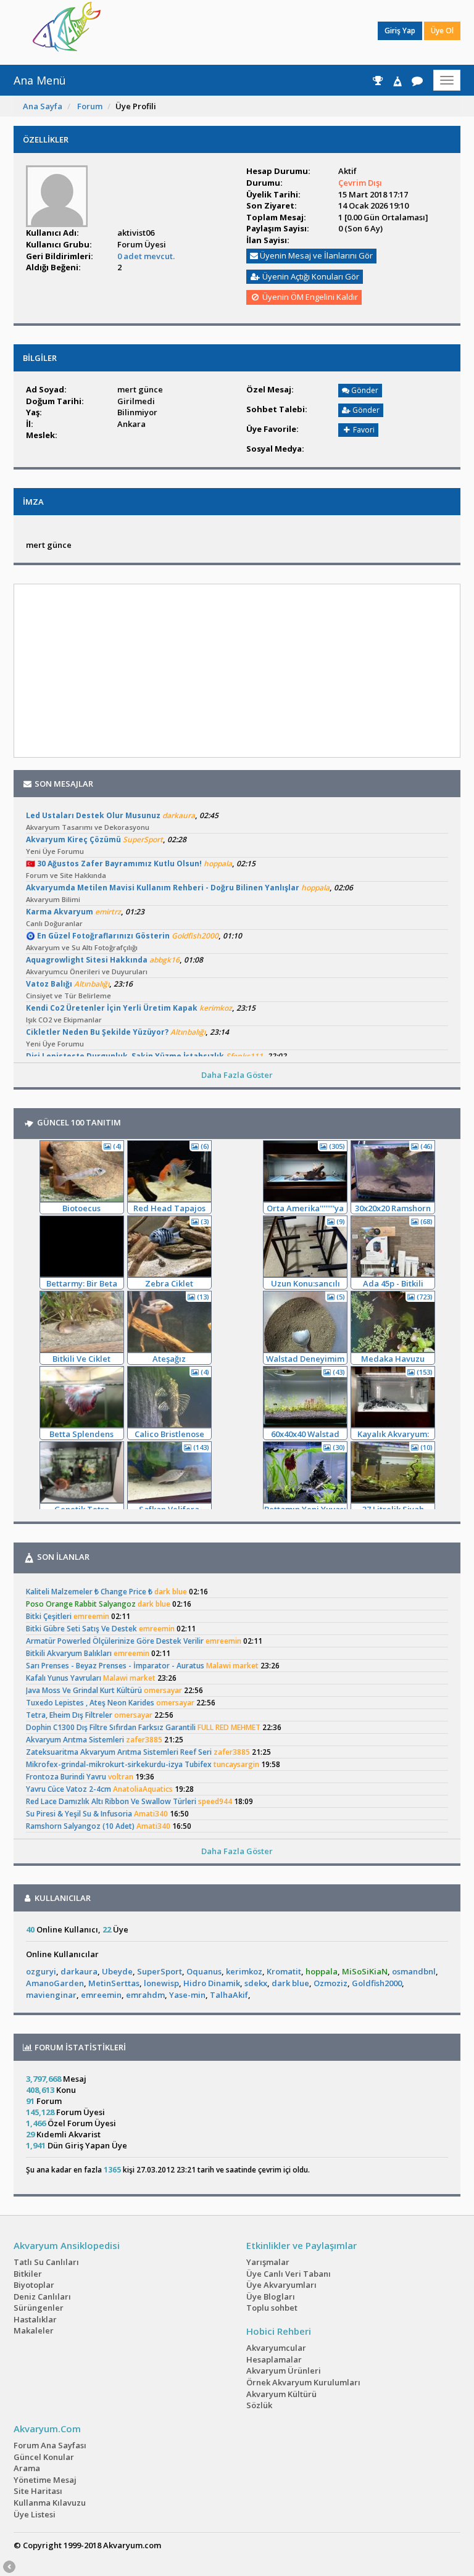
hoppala (322, 1971)
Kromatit (284, 1971)
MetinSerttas (114, 1983)
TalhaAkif (229, 1995)
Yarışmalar (268, 2262)
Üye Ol (442, 31)
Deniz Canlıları (42, 2296)
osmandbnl (414, 1971)
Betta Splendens (81, 1434)
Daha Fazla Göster (237, 1075)
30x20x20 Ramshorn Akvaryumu (393, 1208)
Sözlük (259, 2405)
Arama (27, 2468)
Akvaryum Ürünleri (284, 2371)
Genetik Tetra (82, 1509)
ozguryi (41, 1971)
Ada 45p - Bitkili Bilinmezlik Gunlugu (393, 1284)
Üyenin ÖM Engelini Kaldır (309, 297)
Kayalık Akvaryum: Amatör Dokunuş (393, 1434)
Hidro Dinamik (212, 1983)
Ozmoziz (331, 1983)
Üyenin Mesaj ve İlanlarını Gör (315, 255)
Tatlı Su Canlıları (46, 2262)
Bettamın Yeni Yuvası (305, 1509)
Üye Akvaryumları (281, 2285)
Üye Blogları (271, 2296)
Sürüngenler (39, 2308)
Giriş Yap (400, 31)
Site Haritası (38, 2491)
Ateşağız (169, 1359)
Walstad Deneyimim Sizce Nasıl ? (305, 1359)
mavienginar (51, 1995)
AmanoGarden (55, 1983)
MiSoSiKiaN (365, 1971)
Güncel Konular (44, 2457)
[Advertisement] (228, 31)
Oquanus (204, 1971)
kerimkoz (244, 1971)
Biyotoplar (34, 2285)
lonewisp (161, 1983)
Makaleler (34, 2330)
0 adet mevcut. (146, 256)
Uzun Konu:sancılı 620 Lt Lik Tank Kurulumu (306, 1284)
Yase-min (187, 1995)
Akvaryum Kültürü (281, 2394)
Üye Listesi (35, 2514)
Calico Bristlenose (169, 1434)
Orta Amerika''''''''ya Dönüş (305, 1208)
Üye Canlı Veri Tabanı (289, 2274)
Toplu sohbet (272, 2308)
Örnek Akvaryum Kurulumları (303, 2382)
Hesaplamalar (274, 2359)
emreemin (101, 1995)
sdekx (256, 1983)
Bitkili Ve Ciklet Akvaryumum (81, 1359)
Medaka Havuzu (393, 1359)
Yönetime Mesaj (45, 2480)
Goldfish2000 (377, 1983)
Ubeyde (117, 1971)
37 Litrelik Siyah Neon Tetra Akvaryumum (393, 1510)
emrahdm (145, 1995)
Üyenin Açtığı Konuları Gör (310, 276)
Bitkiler (28, 2274)
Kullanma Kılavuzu (50, 2503)
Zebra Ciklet (169, 1283)
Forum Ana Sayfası (50, 2445)
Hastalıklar (35, 2319)
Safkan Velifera (169, 1509)
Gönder (364, 390)
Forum (90, 106)
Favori (363, 430)
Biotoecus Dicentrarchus (81, 1208)
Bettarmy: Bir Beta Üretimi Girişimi (82, 1284)
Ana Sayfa (43, 106)
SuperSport (160, 1971)
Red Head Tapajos (169, 1208)
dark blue (290, 1983)
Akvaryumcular (276, 2348)
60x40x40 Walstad (305, 1434)
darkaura (79, 1971)
